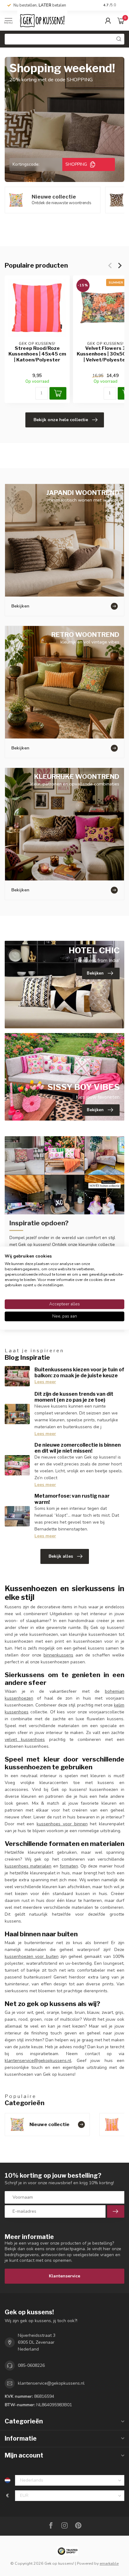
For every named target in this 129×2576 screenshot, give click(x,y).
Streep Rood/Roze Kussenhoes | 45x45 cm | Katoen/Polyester (37, 354)
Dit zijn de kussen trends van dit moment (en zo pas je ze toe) (74, 1397)
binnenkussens (58, 1655)
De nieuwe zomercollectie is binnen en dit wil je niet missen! (78, 1448)
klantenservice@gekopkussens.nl (38, 2061)
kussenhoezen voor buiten (32, 1956)
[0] (121, 21)
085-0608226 (31, 2365)
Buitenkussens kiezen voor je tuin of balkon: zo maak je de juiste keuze (79, 1373)
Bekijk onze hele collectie (61, 420)
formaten (69, 1866)
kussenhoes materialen (28, 1866)
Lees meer (45, 1382)
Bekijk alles (61, 1556)
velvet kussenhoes (25, 1739)
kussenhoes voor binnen (62, 1824)
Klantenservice (64, 2276)
